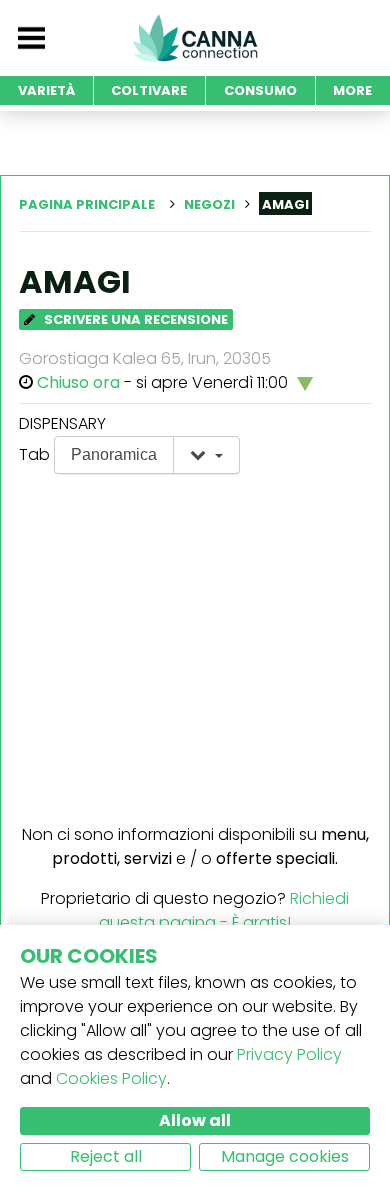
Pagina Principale (87, 204)
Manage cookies (285, 1156)
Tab (34, 454)
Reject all (106, 1156)
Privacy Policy (289, 1054)
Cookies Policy (111, 1078)
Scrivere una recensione (134, 319)
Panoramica (114, 454)
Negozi (209, 204)
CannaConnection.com (195, 38)
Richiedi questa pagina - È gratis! (224, 910)
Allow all (195, 1120)
